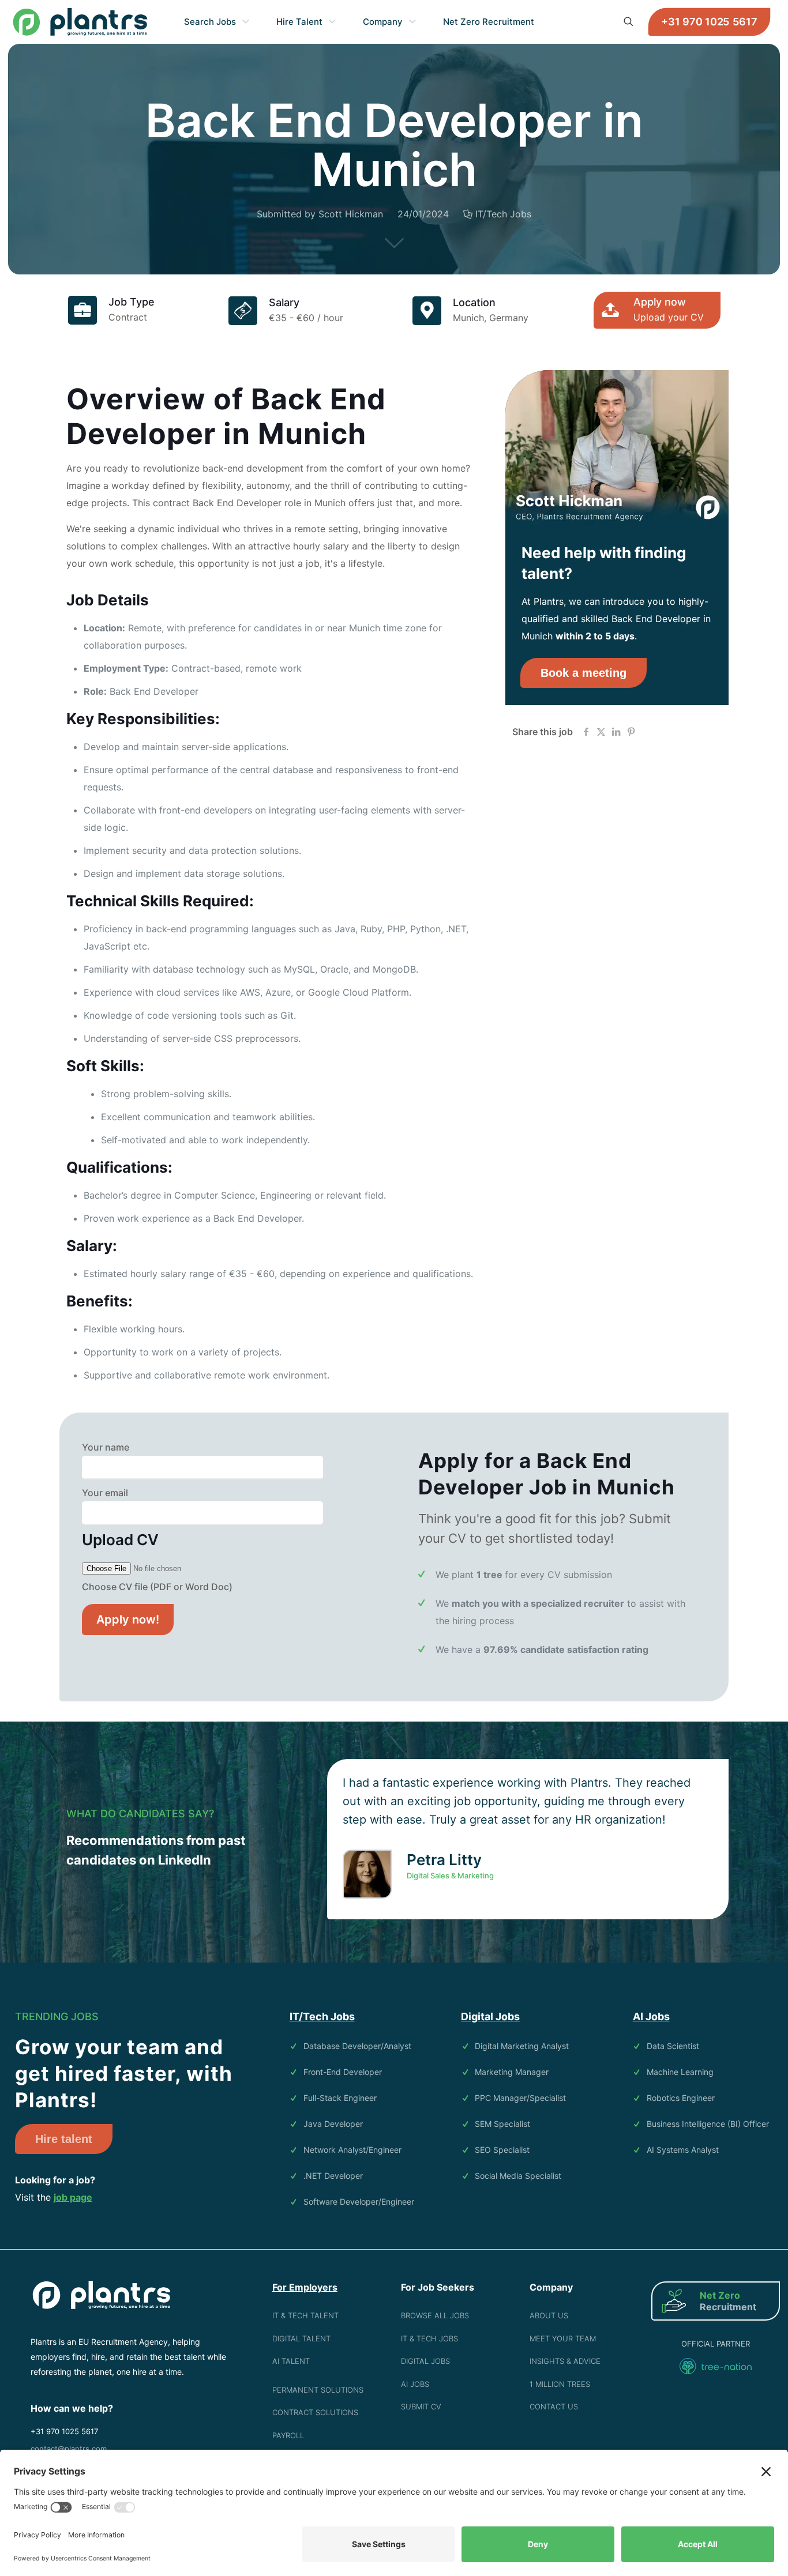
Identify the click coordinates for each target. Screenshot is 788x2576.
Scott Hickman (351, 214)
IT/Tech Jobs (503, 214)
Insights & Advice (565, 2361)
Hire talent (64, 2139)
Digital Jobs (425, 2361)
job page (73, 2197)
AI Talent (291, 2361)
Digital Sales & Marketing (450, 1875)
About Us (549, 2315)
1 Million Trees (560, 2384)
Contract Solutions (315, 2412)
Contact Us (554, 2406)
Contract (128, 317)
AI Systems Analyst (683, 2150)
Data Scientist (673, 2046)
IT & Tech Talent (305, 2315)
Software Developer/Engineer (359, 2202)
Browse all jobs (435, 2315)
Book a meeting (584, 673)
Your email (105, 1493)
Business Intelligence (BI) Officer (708, 2124)
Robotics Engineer (681, 2098)
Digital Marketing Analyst (522, 2046)
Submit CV (421, 2406)
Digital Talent (301, 2338)
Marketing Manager (512, 2072)
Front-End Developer (343, 2072)
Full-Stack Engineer (340, 2098)
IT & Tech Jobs (429, 2338)
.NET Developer (333, 2176)
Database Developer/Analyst (357, 2046)
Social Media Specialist (518, 2176)
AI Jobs (415, 2384)
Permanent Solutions (318, 2390)
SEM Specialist (502, 2124)
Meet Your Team (563, 2338)
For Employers (305, 2287)
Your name (106, 1447)
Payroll (288, 2435)
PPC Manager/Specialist (520, 2098)
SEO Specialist (502, 2150)
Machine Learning (680, 2072)
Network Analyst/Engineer (352, 2150)
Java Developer (333, 2124)
